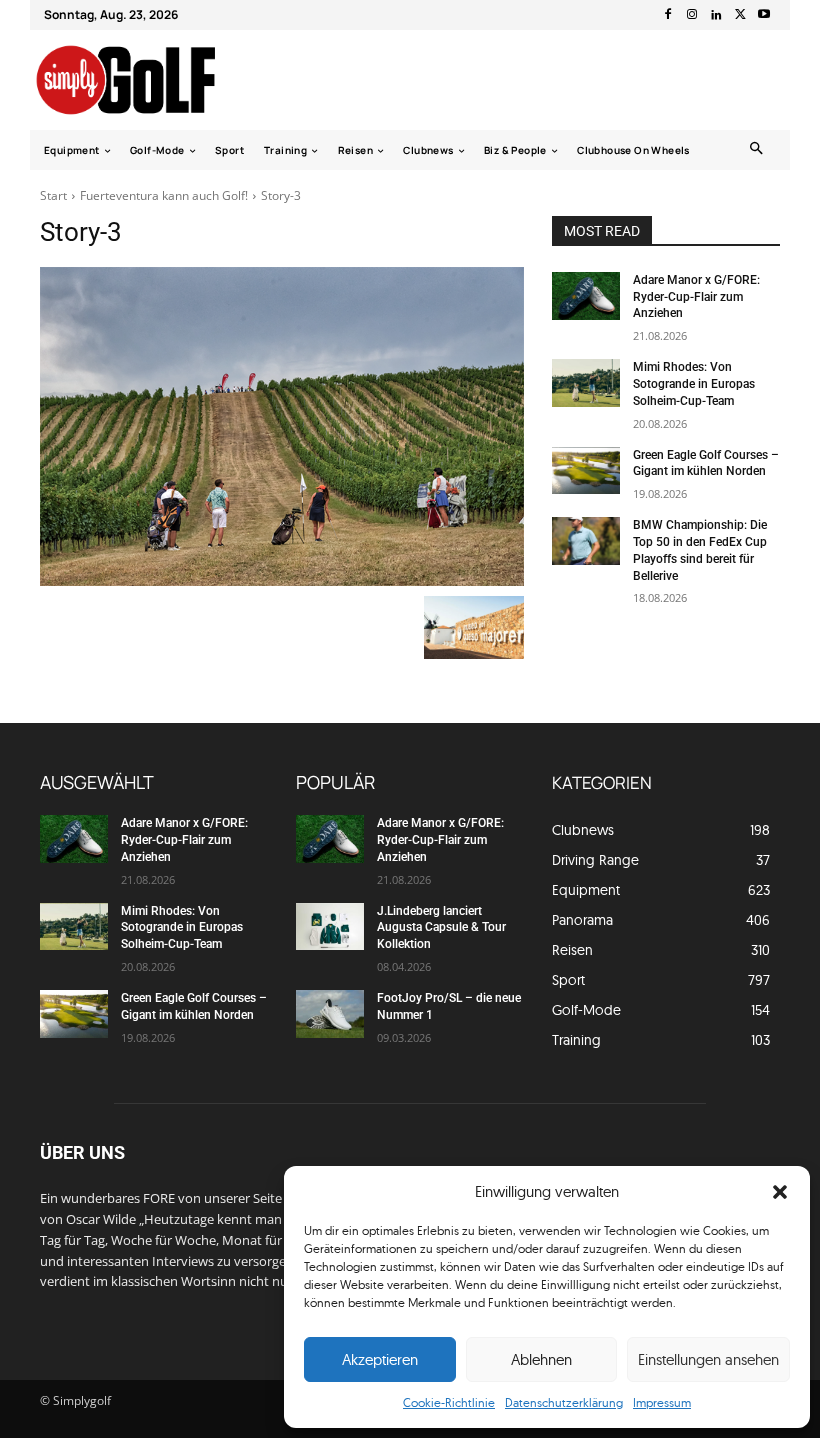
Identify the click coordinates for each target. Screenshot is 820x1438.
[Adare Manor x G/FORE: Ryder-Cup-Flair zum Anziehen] (586, 296)
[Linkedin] (716, 15)
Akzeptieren (380, 1359)
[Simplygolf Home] (143, 80)
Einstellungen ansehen (708, 1359)
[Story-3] (282, 426)
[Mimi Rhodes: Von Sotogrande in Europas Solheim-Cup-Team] (586, 383)
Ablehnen (541, 1359)
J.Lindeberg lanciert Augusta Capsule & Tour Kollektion (441, 928)
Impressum (662, 1402)
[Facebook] (668, 15)
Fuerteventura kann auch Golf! (164, 195)
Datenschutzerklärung (564, 1402)
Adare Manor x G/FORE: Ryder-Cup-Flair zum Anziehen (696, 297)
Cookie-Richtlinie (449, 1402)
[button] (780, 1192)
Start (53, 195)
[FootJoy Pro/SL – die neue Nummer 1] (330, 1014)
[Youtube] (764, 15)
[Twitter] (740, 15)
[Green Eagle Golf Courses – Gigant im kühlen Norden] (586, 471)
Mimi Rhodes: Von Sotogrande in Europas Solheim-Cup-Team (694, 384)
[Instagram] (692, 15)
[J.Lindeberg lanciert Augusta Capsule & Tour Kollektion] (330, 927)
